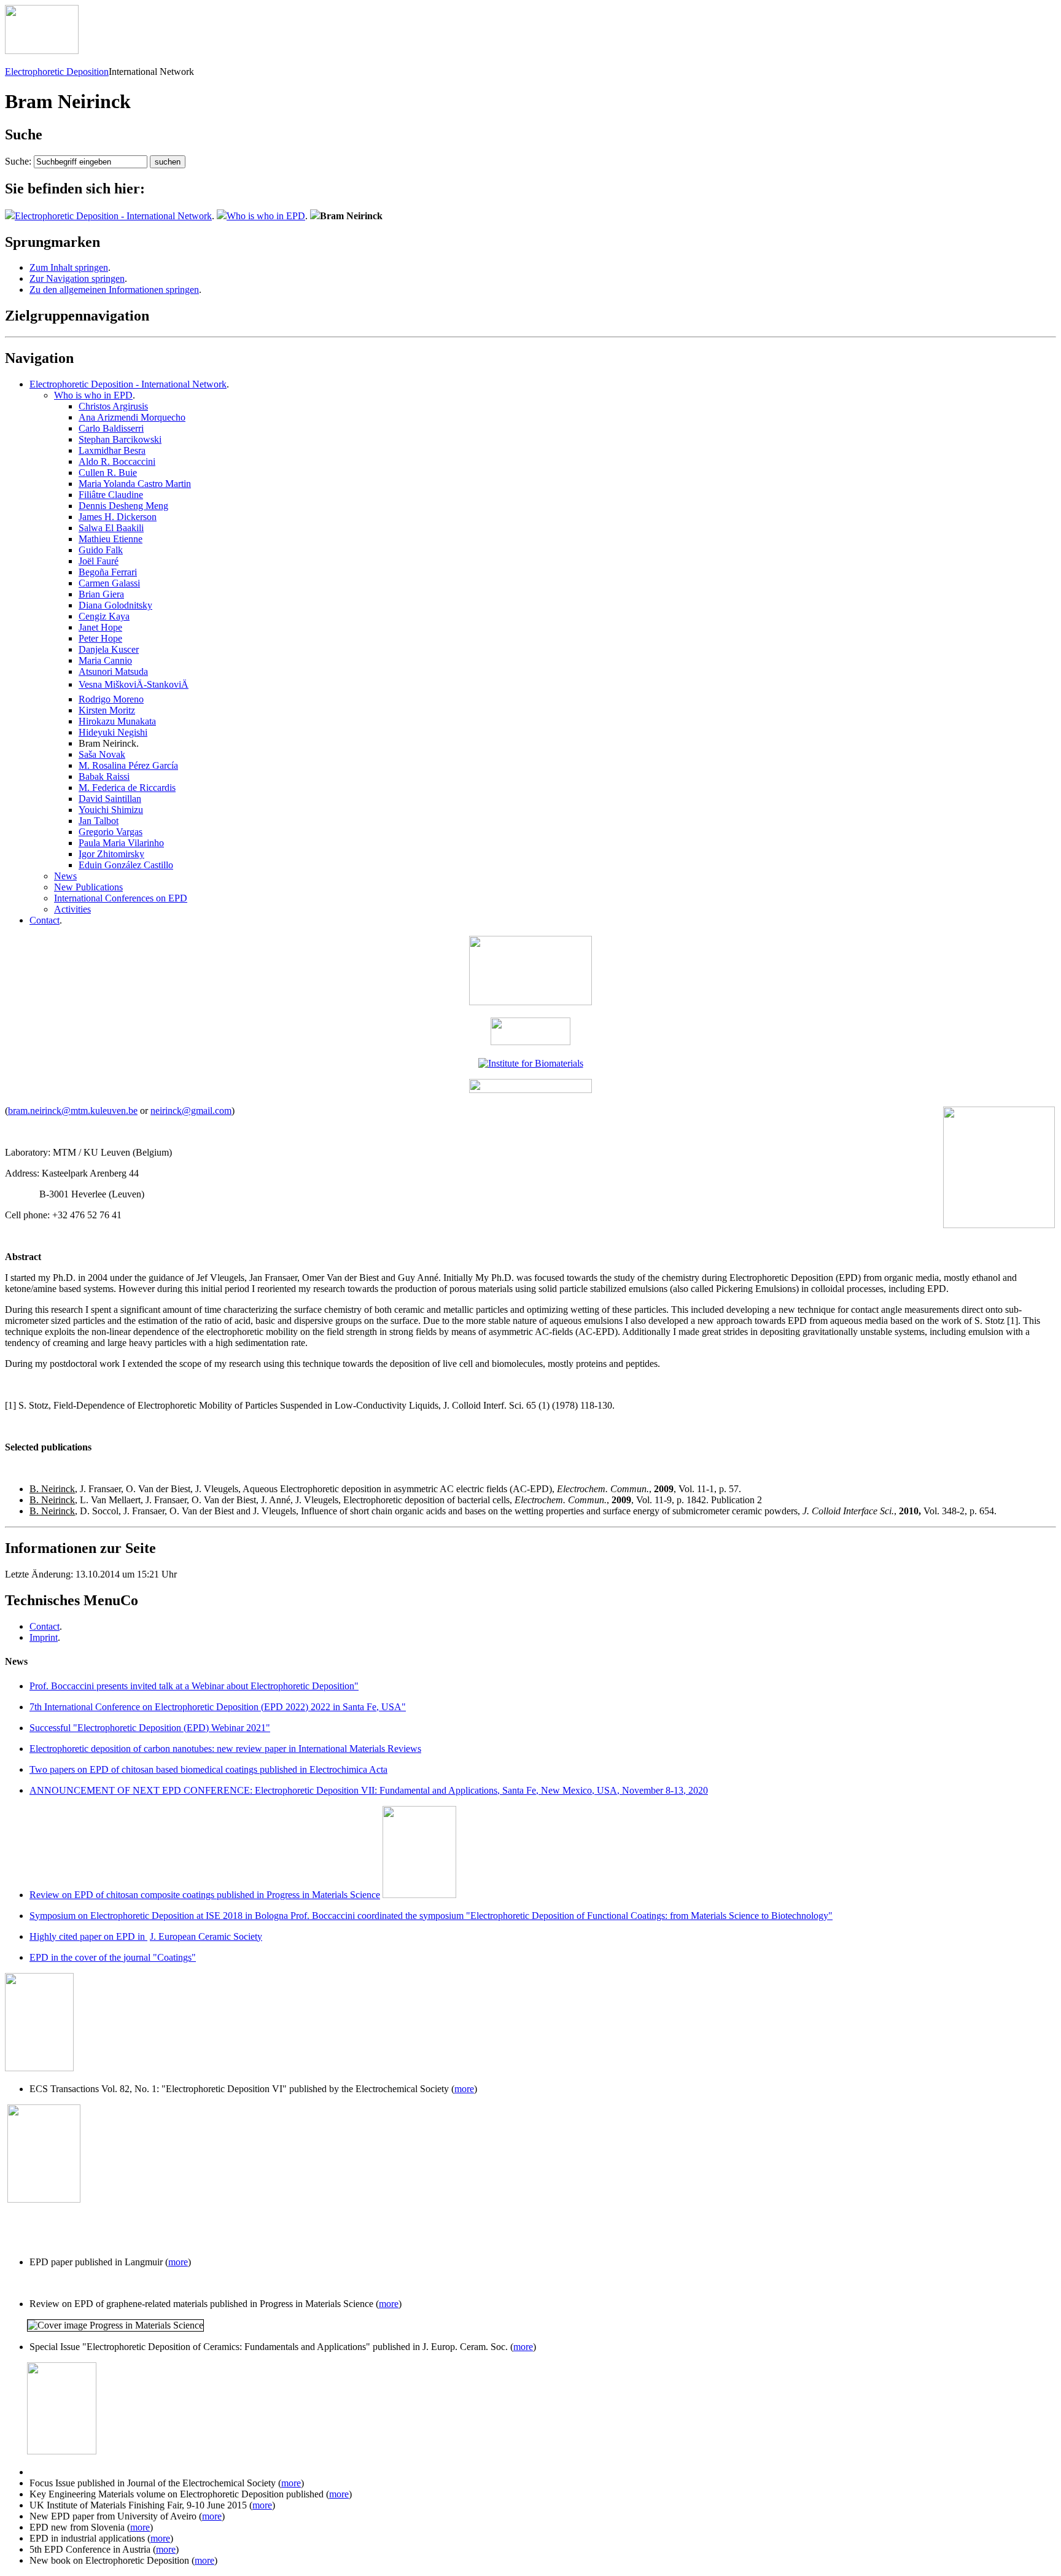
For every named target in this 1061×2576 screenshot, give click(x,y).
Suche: (18, 161)
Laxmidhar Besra (112, 450)
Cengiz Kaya (104, 616)
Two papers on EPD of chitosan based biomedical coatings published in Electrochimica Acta (208, 1769)
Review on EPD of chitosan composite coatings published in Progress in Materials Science (205, 1895)
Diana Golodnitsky (115, 605)
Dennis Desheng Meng (123, 506)
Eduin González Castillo (126, 865)
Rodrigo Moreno (111, 699)
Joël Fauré (99, 561)
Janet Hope (100, 627)
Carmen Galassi (109, 583)
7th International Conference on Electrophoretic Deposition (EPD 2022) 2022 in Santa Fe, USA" (218, 1707)
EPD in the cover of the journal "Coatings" (113, 1957)
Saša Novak (102, 754)
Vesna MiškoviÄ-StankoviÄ (134, 684)
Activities (72, 909)
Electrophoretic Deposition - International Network (113, 216)
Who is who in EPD (266, 216)
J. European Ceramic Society (206, 1936)
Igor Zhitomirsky (111, 854)
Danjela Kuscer (109, 649)
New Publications (88, 887)
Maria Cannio (105, 660)
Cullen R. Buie (108, 473)
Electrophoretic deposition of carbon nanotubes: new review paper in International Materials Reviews (225, 1749)
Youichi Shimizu (111, 810)
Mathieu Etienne (111, 539)
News (65, 876)
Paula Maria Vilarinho (121, 843)
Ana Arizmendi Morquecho (132, 417)
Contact (45, 920)
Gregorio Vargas (111, 832)
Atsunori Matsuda (113, 671)
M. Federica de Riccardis (127, 788)
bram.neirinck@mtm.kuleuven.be (73, 1111)
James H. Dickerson (118, 517)
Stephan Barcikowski (120, 439)
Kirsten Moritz (107, 710)
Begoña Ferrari (108, 572)
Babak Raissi (104, 776)
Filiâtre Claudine (111, 495)
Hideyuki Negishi (113, 732)
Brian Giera (101, 594)
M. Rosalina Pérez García (128, 765)
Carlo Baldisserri (111, 428)
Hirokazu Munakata (117, 721)
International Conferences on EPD (121, 898)
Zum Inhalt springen (69, 267)
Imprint (44, 1637)
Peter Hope (100, 638)
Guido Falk (101, 550)
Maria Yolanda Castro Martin (135, 484)
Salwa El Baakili (111, 528)
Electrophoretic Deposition (57, 72)
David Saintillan (110, 799)
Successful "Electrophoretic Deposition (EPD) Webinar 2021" (150, 1728)
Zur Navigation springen (77, 278)
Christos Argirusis (113, 406)
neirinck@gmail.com (191, 1111)
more (464, 2089)
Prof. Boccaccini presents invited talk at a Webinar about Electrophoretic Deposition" (194, 1686)
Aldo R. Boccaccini (117, 461)
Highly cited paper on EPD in (88, 1936)
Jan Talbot (99, 821)
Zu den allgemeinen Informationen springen (114, 290)
